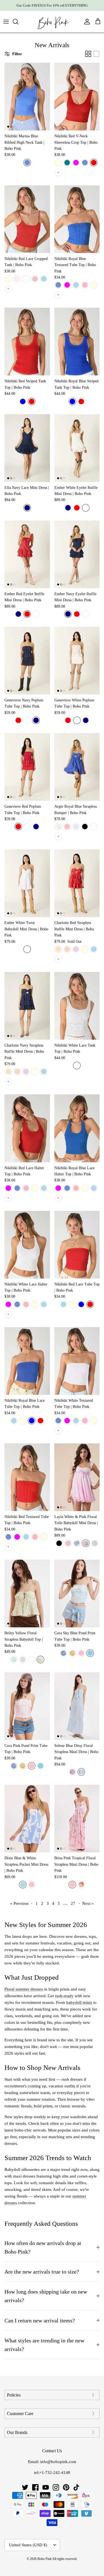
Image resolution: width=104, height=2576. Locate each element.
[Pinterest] (66, 2487)
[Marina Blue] (27, 163)
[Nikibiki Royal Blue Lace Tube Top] (27, 1361)
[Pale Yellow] (8, 279)
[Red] (94, 163)
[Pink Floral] (23, 1660)
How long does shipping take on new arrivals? (46, 2296)
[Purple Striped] (76, 949)
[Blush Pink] (35, 279)
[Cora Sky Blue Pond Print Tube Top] (77, 1593)
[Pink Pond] (81, 1653)
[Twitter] (25, 2487)
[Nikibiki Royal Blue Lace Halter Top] (77, 1128)
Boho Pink (45, 2559)
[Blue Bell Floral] (81, 1772)
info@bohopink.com (58, 2462)
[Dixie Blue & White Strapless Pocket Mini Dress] (27, 1819)
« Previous (19, 1903)
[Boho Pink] (52, 22)
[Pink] (67, 827)
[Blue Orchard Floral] (95, 1543)
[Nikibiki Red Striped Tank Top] (27, 342)
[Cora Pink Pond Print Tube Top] (27, 1706)
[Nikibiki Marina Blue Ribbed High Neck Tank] (27, 97)
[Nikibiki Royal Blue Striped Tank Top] (77, 342)
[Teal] (67, 163)
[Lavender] (76, 827)
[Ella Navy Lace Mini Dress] (27, 448)
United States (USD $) (28, 2545)
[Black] (85, 827)
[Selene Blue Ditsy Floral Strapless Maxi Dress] (77, 1706)
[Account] (86, 22)
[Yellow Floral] (40, 1660)
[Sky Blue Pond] (90, 1653)
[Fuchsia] (76, 163)
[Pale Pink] (17, 279)
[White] (26, 279)
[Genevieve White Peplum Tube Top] (77, 661)
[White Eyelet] (32, 1660)
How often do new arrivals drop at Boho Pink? (43, 2247)
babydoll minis (79, 2002)
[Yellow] (58, 163)
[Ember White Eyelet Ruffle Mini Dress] (77, 448)
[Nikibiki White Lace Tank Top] (77, 1006)
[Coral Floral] (81, 1885)
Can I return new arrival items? (40, 2321)
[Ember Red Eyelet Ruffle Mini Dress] (27, 554)
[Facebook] (35, 2487)
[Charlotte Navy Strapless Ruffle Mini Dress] (27, 1006)
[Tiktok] (76, 2487)
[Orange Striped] (67, 949)
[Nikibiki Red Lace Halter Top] (27, 1128)
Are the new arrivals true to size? (42, 2272)
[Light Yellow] (94, 285)
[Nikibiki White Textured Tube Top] (77, 1361)
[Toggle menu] (6, 22)
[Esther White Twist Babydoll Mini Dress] (27, 883)
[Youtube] (46, 2487)
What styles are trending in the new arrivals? (44, 2345)
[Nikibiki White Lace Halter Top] (27, 1245)
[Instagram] (56, 2487)
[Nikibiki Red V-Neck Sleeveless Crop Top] (77, 97)
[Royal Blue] (23, 401)
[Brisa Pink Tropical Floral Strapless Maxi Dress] (77, 1819)
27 (73, 1903)
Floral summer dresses (24, 1989)
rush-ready (64, 1996)
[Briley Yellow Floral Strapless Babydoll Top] (27, 1593)
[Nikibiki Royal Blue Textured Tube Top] (77, 219)
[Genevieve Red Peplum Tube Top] (27, 767)
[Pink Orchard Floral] (86, 1543)
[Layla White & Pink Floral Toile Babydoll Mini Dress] (77, 1477)
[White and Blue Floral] (77, 1543)
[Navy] (27, 508)
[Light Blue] (44, 279)
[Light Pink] (85, 285)
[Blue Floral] (14, 1660)
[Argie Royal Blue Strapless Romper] (77, 767)
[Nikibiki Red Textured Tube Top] (27, 1477)
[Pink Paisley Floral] (72, 1772)
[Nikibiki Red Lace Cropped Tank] (27, 219)
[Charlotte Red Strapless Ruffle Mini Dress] (77, 883)
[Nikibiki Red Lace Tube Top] (77, 1245)
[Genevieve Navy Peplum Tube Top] (27, 661)
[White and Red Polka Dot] (58, 827)
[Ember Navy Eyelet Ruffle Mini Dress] (77, 554)
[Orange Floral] (72, 1653)
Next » (88, 1903)
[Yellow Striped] (58, 949)
